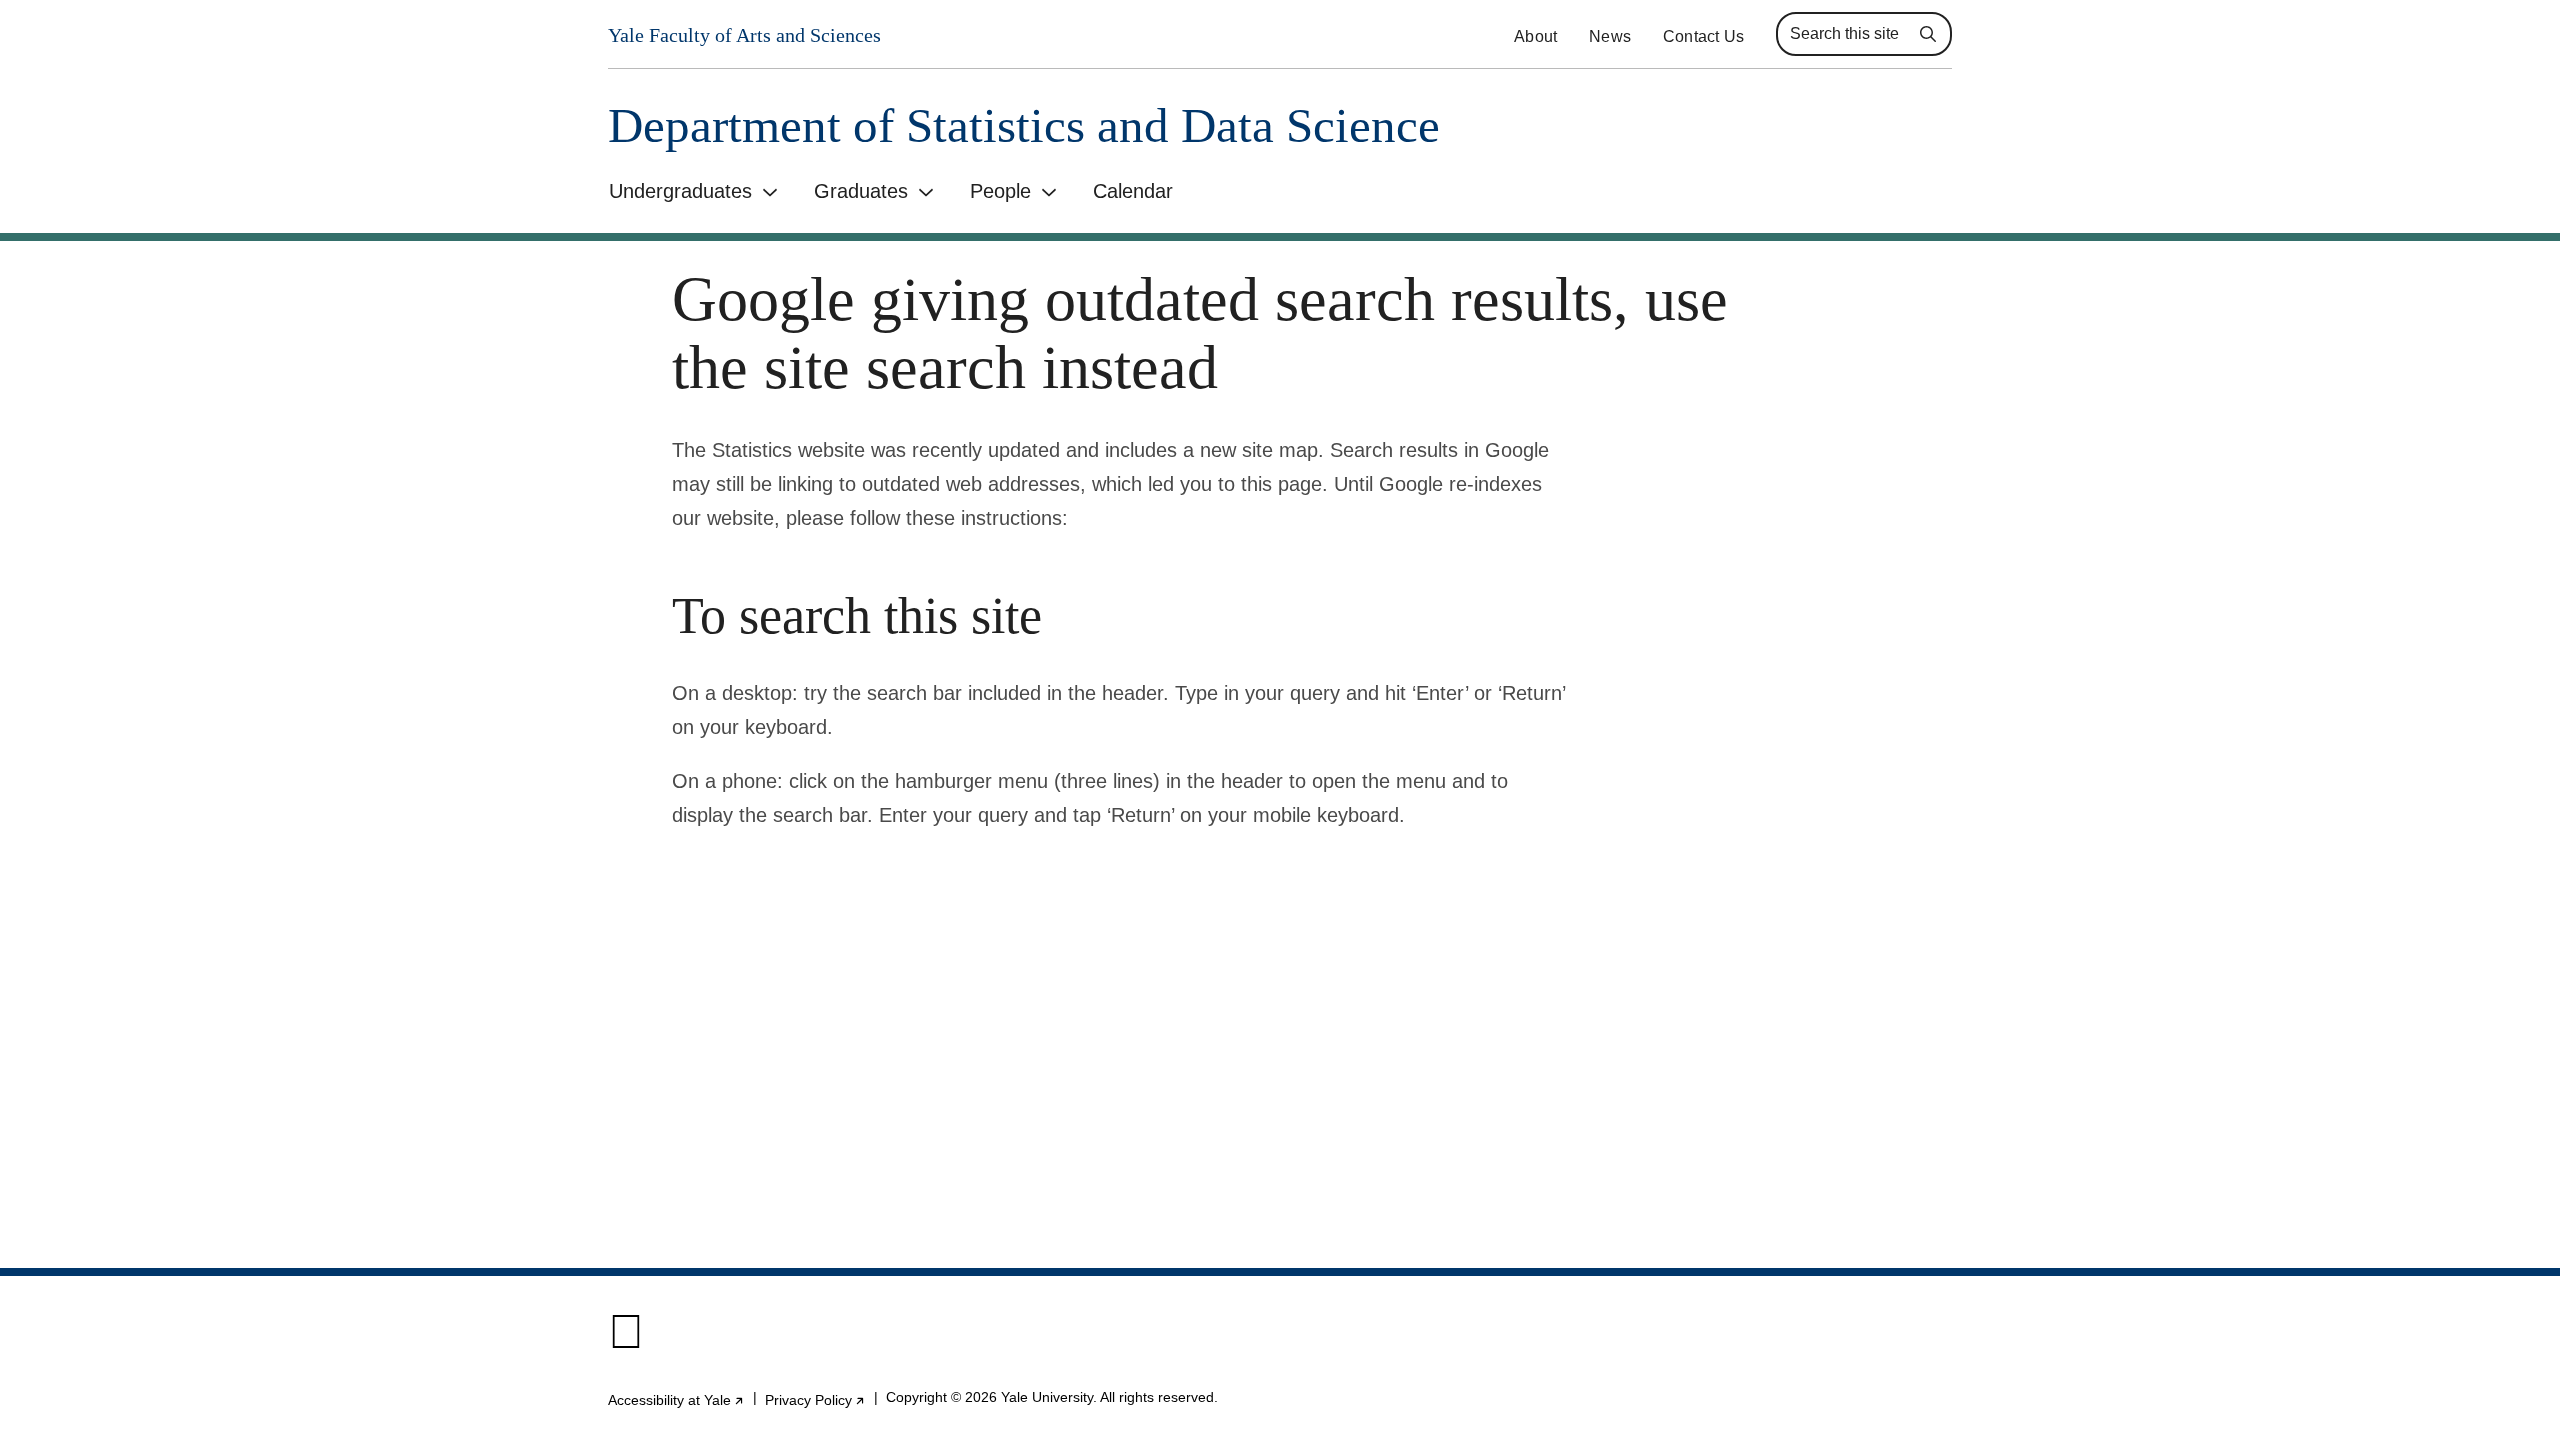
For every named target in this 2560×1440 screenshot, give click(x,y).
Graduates (861, 191)
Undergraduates (680, 191)
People (1000, 191)
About (1535, 36)
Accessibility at (676, 1400)
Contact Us (1703, 36)
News (1610, 36)
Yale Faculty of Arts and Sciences (744, 35)
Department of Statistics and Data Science (1024, 125)
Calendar (1133, 191)
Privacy (815, 1400)
